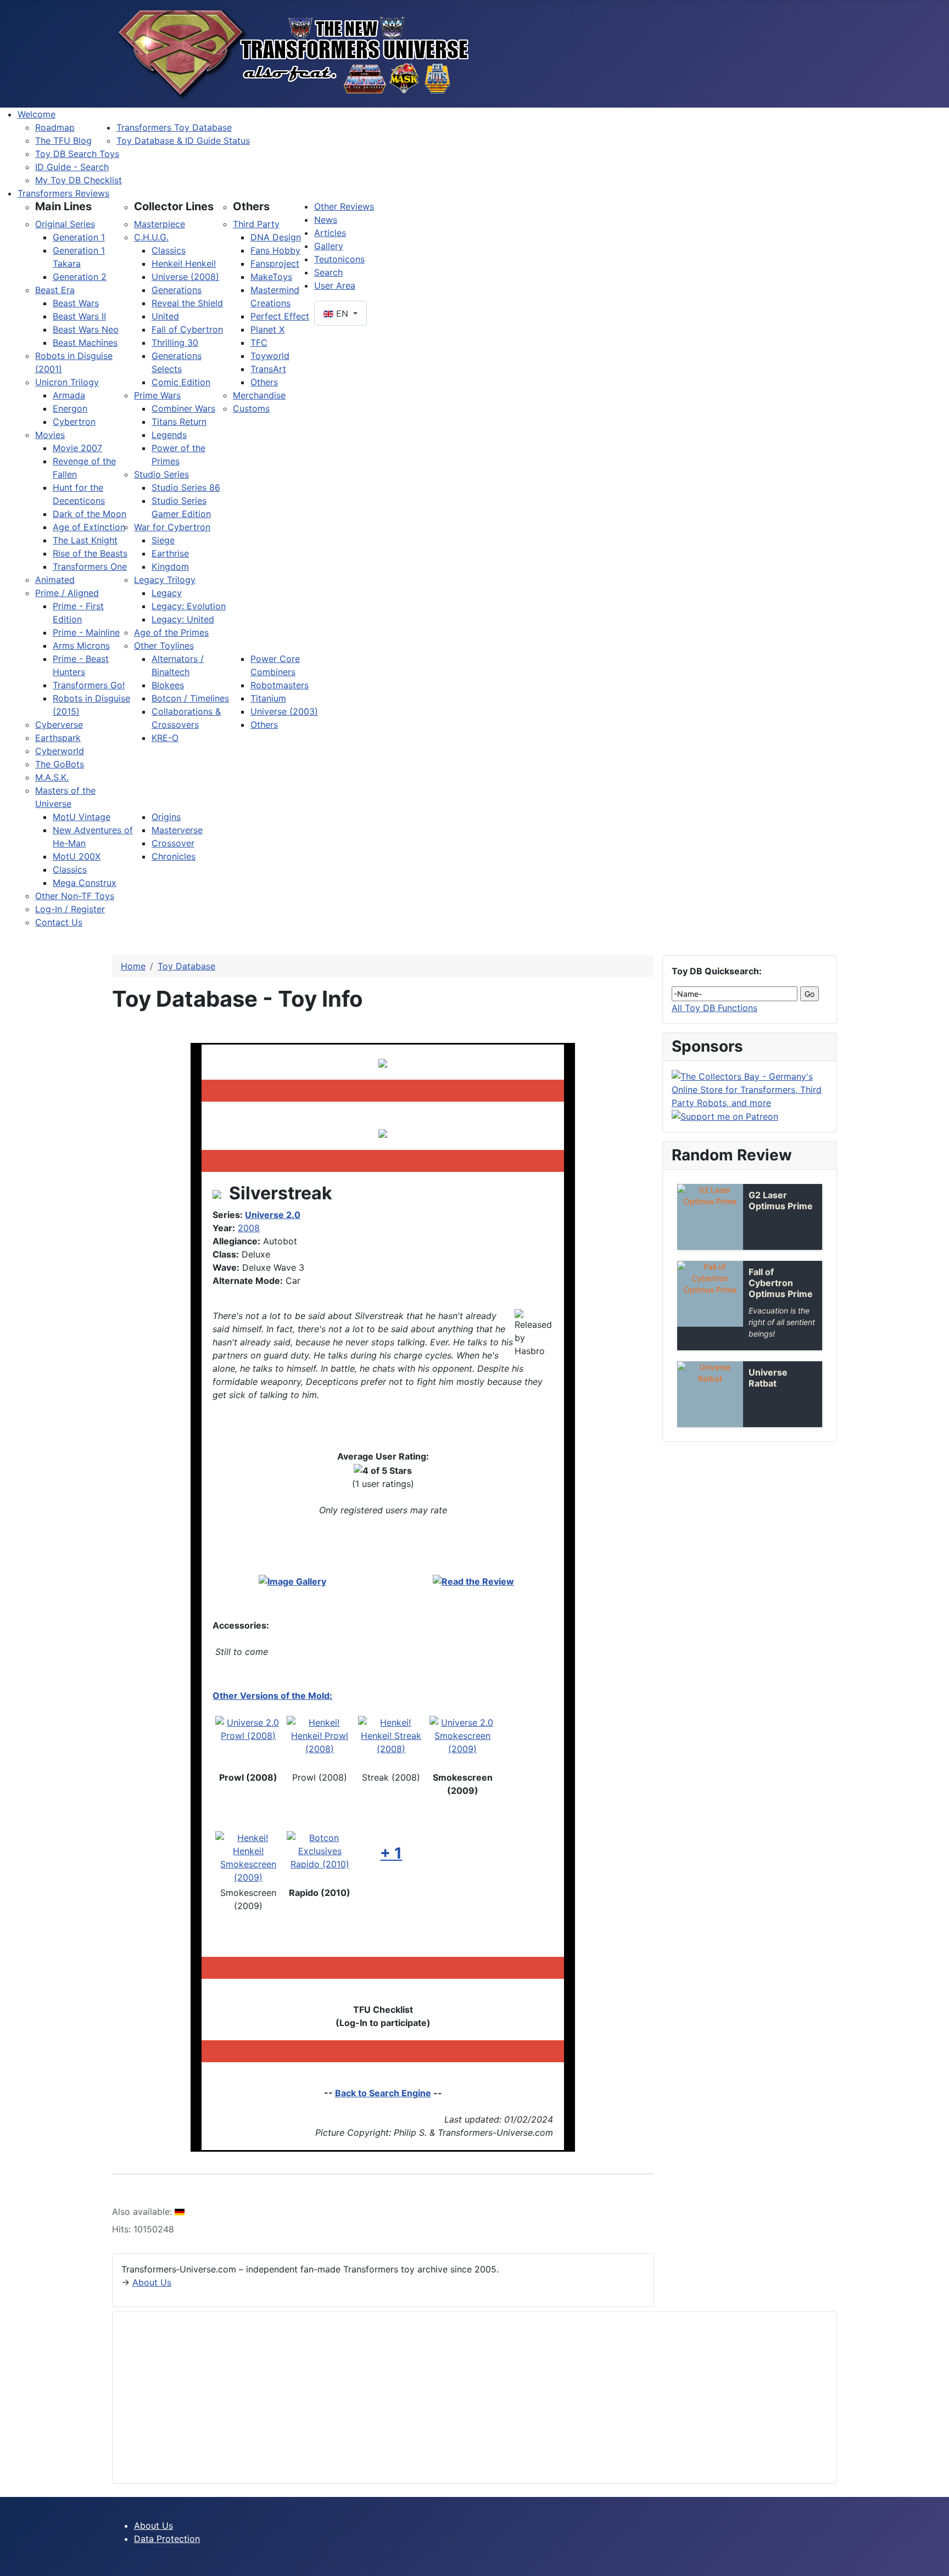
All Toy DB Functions (714, 1008)
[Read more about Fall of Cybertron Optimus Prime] (710, 1294)
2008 (249, 1228)
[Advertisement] (451, 2398)
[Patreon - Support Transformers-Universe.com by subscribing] (725, 1116)
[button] (63, 206)
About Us (152, 2282)
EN (342, 313)
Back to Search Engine (383, 2093)
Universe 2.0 (273, 1215)
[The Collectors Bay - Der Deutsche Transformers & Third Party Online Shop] (750, 1088)
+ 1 (391, 1853)
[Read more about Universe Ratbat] (710, 1394)
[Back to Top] (935, 2562)
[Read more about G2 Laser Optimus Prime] (710, 1217)
